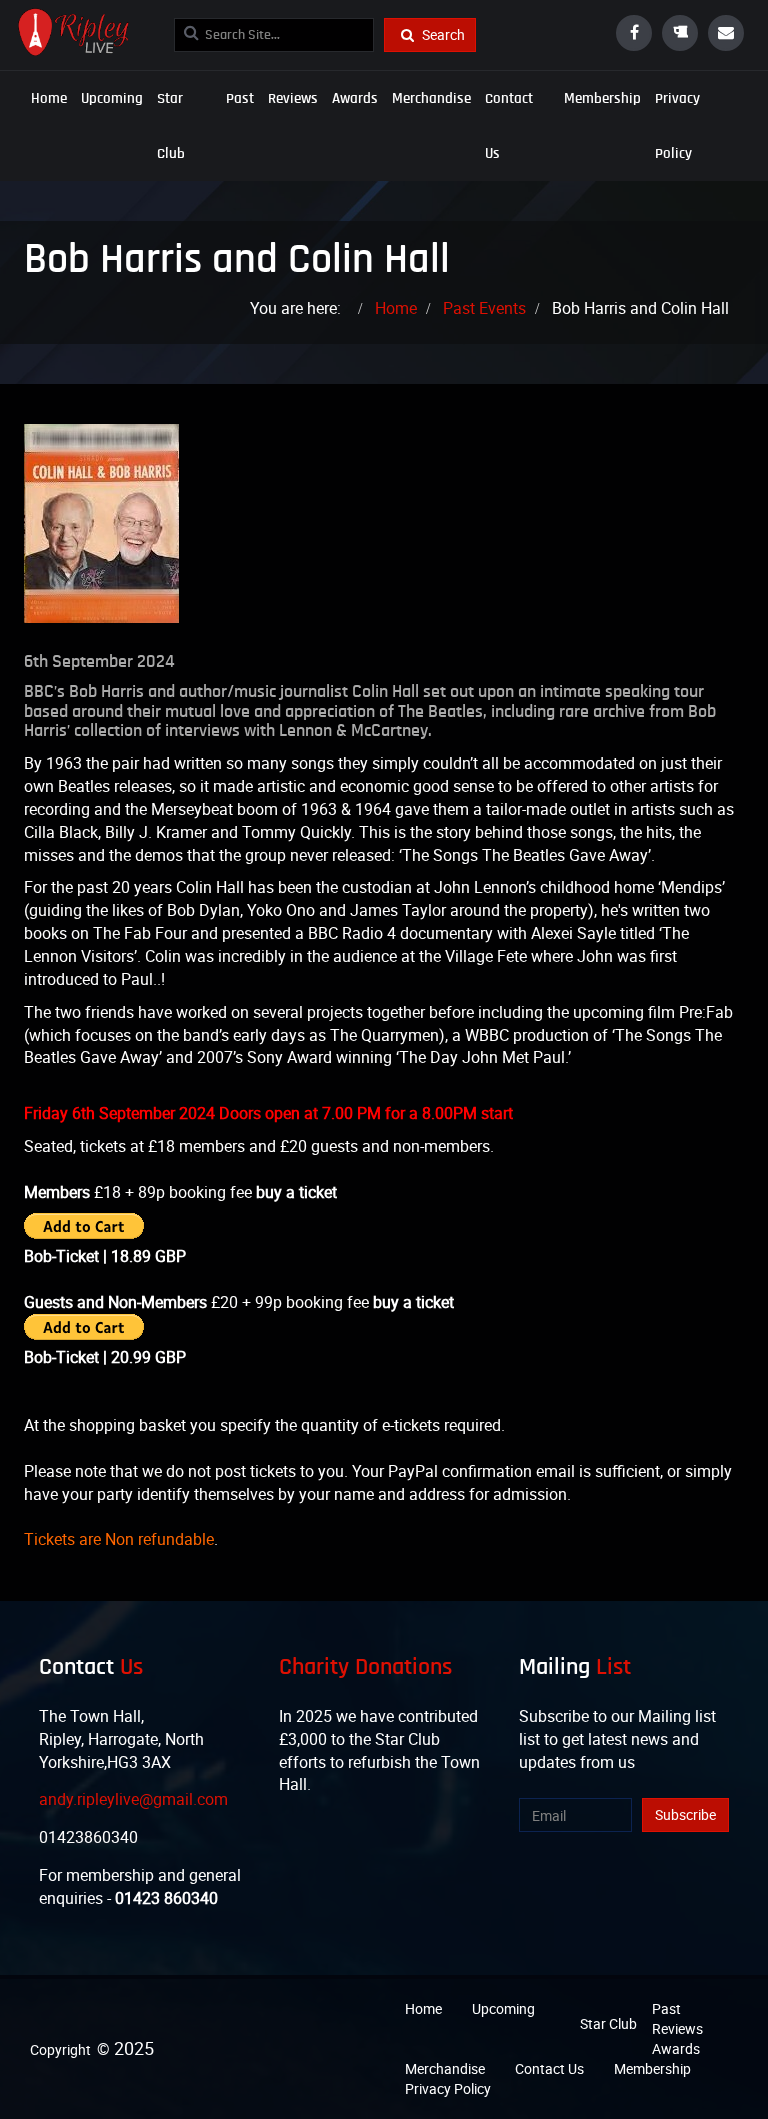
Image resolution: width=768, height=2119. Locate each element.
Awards (355, 98)
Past (240, 98)
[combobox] (274, 35)
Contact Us (509, 126)
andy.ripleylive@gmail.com (133, 1799)
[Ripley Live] (71, 32)
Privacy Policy (677, 126)
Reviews (293, 98)
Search (442, 34)
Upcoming (112, 98)
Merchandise (431, 98)
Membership (602, 98)
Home (49, 98)
